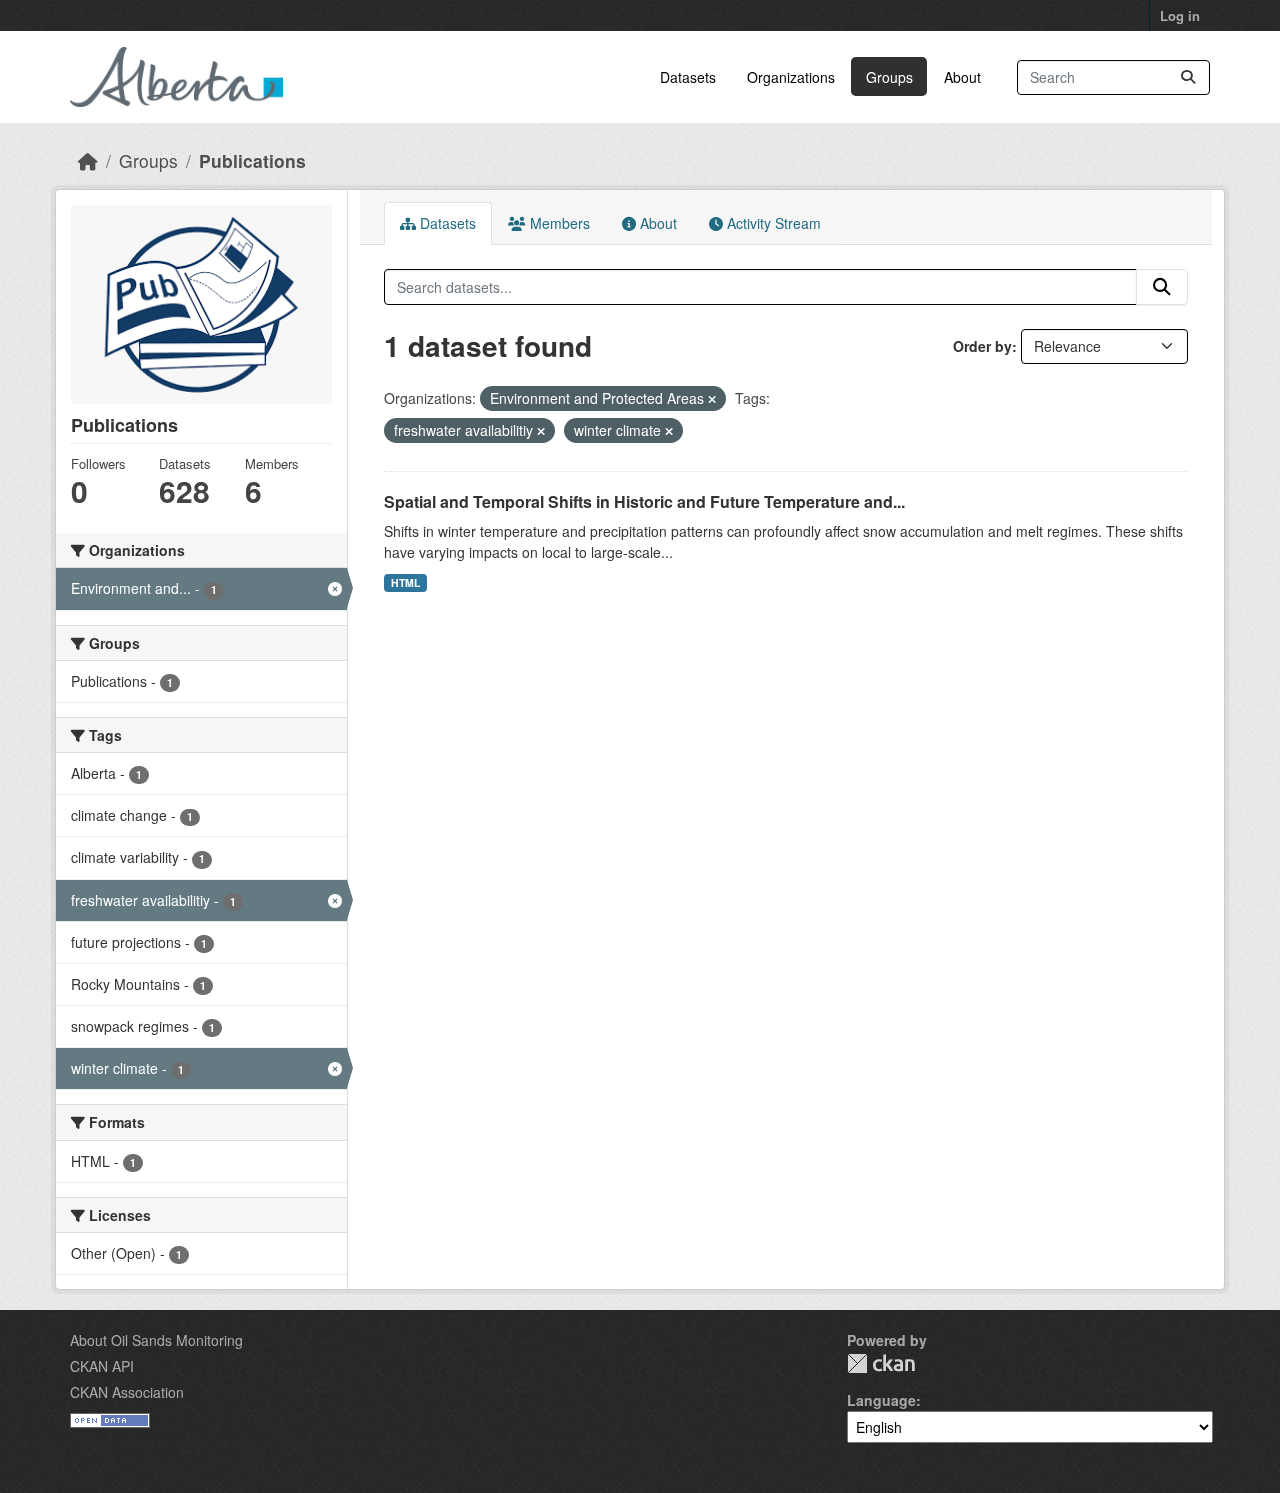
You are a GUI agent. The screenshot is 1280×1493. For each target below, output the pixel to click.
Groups (889, 77)
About (962, 77)
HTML (405, 582)
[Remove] (712, 399)
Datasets (688, 77)
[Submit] (1188, 77)
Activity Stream (772, 223)
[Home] (88, 160)
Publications (252, 160)
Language (881, 1400)
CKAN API (102, 1366)
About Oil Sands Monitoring (156, 1340)
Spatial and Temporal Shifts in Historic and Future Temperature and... (644, 501)
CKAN (881, 1363)
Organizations (791, 77)
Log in (1180, 15)
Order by (982, 346)
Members (558, 223)
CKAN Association (127, 1392)
